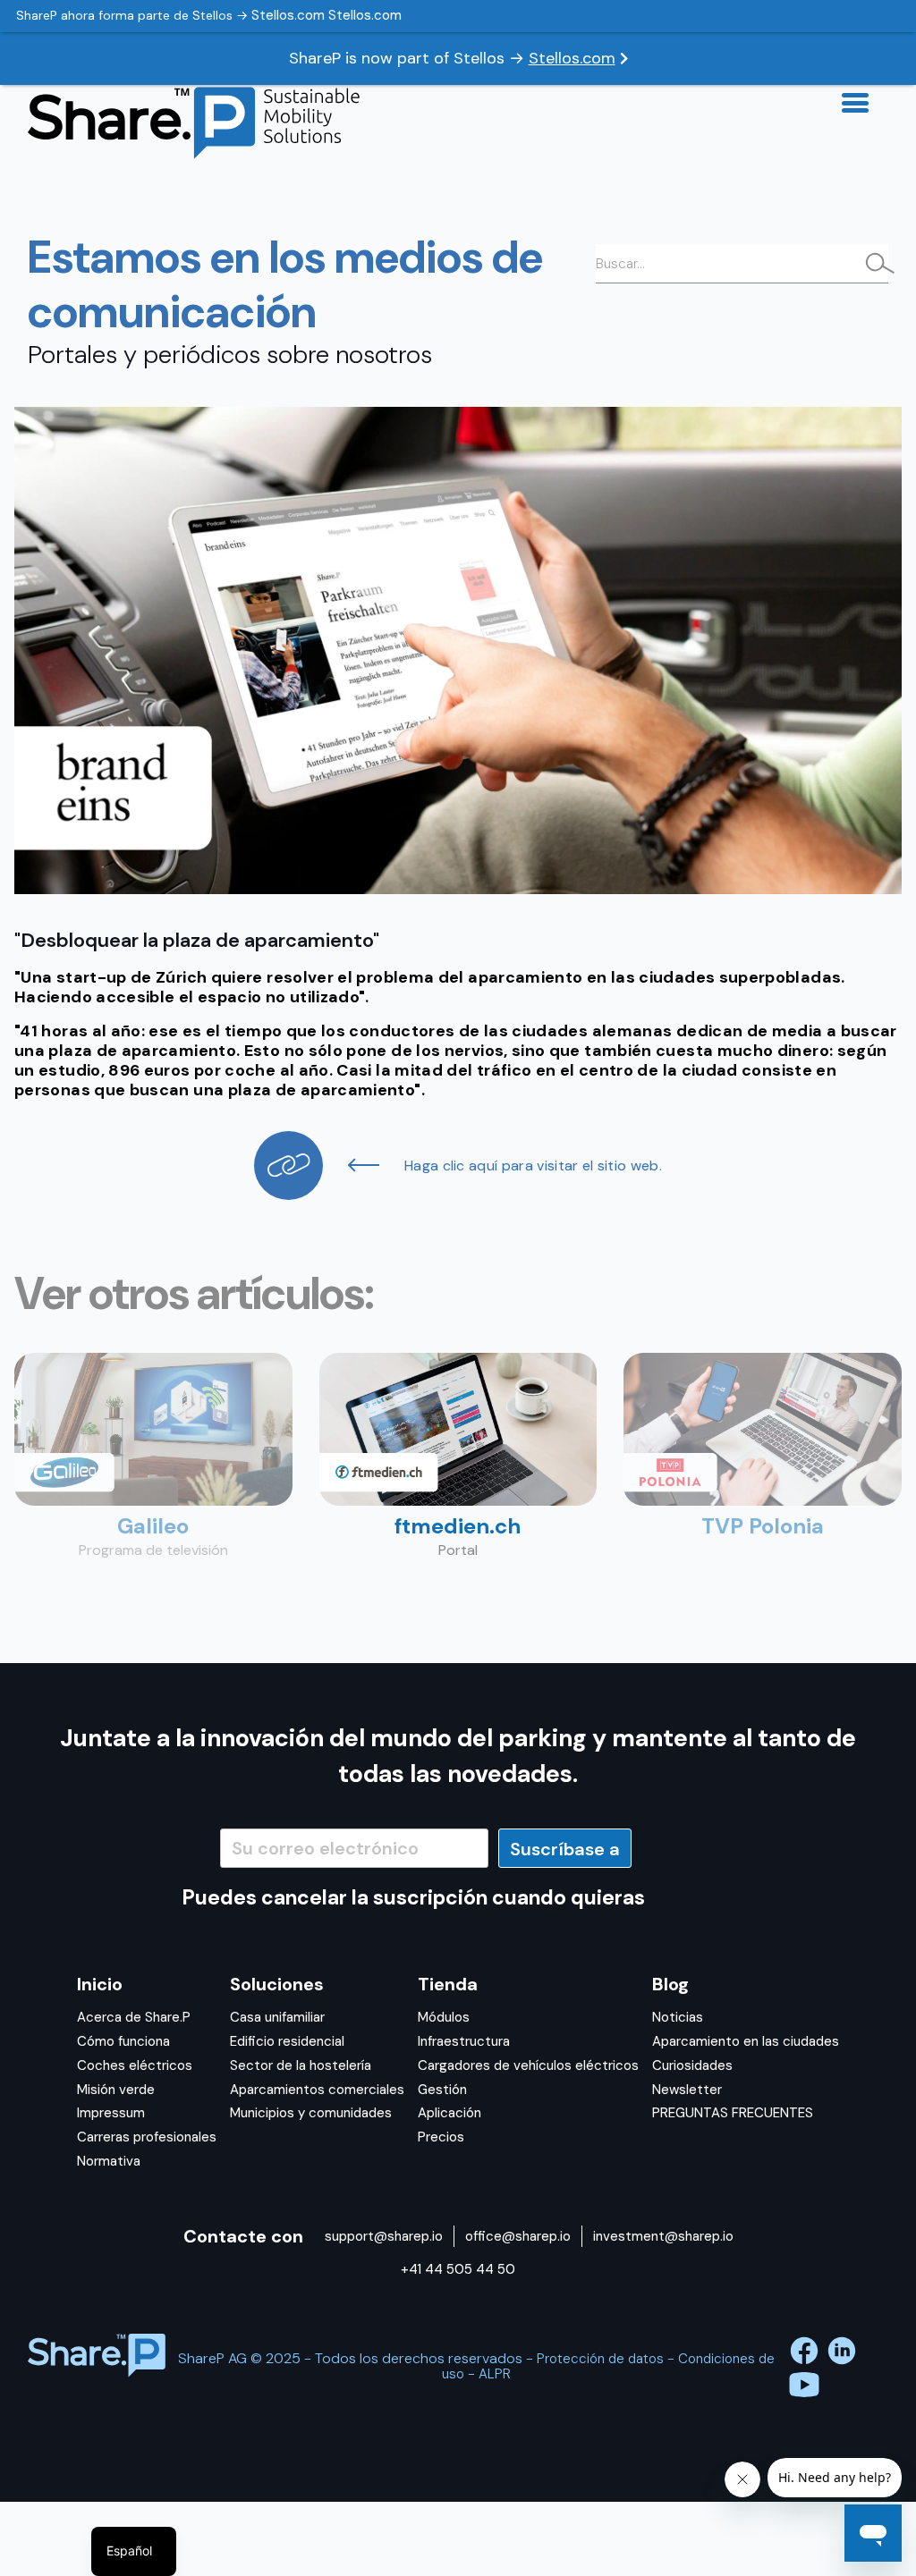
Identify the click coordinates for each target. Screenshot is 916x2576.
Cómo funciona (123, 2041)
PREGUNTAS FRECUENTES (733, 2113)
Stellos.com (572, 58)
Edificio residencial (287, 2041)
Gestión (442, 2090)
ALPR (495, 2374)
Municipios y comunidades (311, 2113)
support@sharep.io (384, 2236)
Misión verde (116, 2090)
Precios (441, 2137)
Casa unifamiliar (277, 2017)
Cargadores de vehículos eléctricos (528, 2065)
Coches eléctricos (135, 2065)
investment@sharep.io (663, 2236)
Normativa (109, 2161)
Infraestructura (464, 2041)
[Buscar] (875, 266)
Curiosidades (692, 2065)
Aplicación (450, 2113)
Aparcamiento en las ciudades (746, 2041)
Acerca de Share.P (134, 2017)
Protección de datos (600, 2359)
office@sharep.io (518, 2236)
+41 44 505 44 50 (458, 2269)
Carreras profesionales (147, 2137)
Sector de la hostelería (301, 2065)
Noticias (678, 2017)
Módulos (444, 2017)
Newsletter (687, 2090)
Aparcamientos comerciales (317, 2090)
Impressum (111, 2113)
